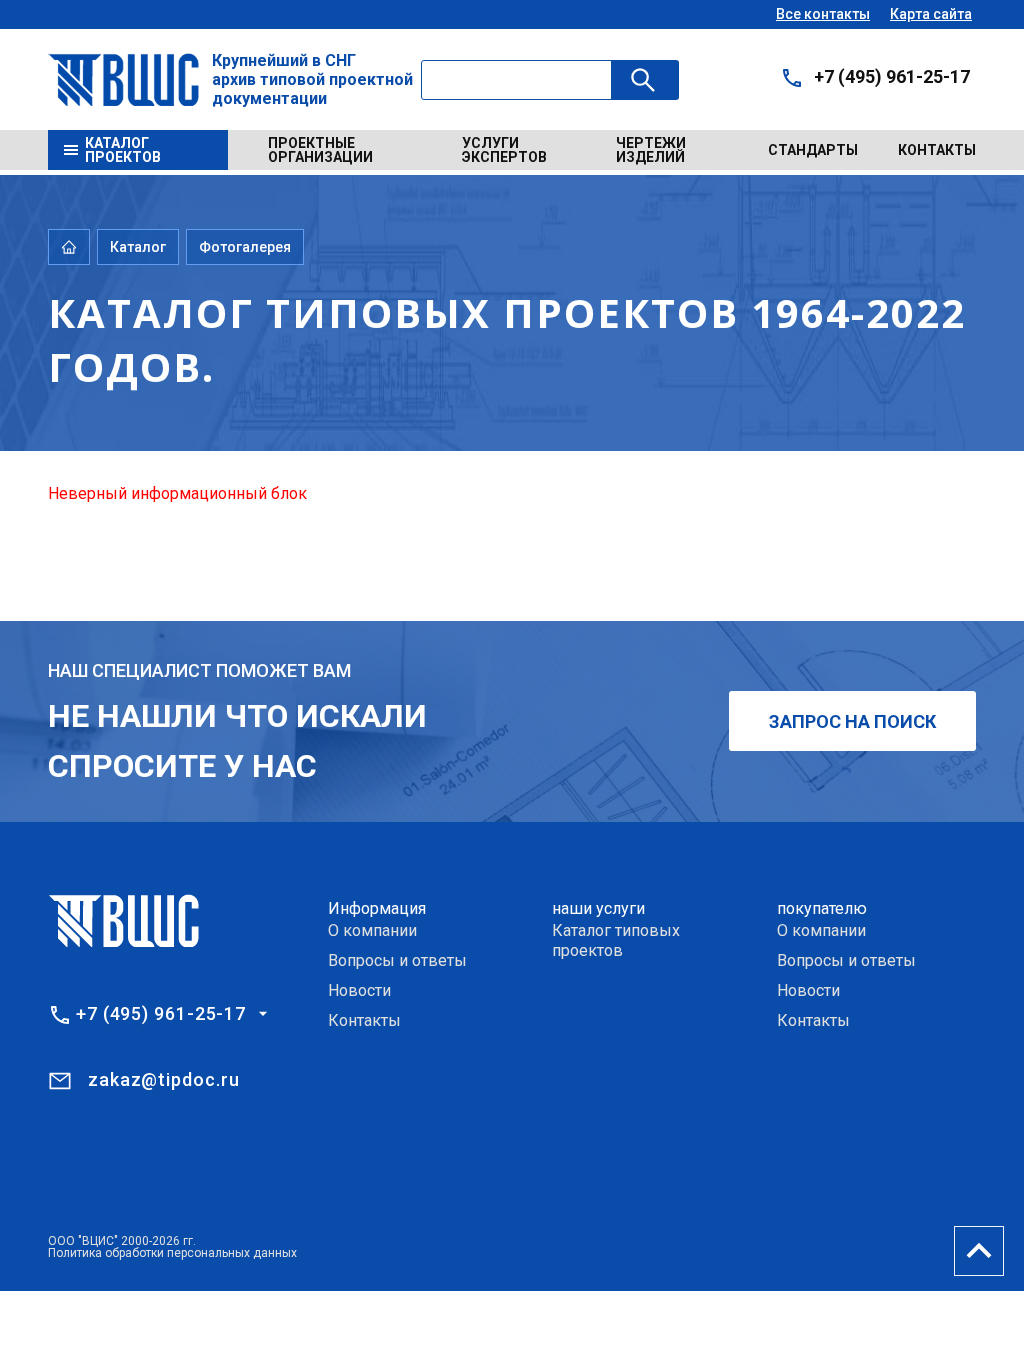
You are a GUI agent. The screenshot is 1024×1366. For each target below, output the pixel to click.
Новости (359, 990)
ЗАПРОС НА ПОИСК (852, 721)
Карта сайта (931, 14)
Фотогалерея (245, 247)
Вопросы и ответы (397, 960)
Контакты (937, 150)
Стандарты (813, 150)
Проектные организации (320, 150)
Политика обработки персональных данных (172, 1253)
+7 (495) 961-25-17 (892, 76)
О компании (372, 930)
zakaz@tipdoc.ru (164, 1079)
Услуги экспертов (504, 150)
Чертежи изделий (651, 150)
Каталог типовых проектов (616, 940)
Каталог (138, 247)
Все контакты (823, 14)
